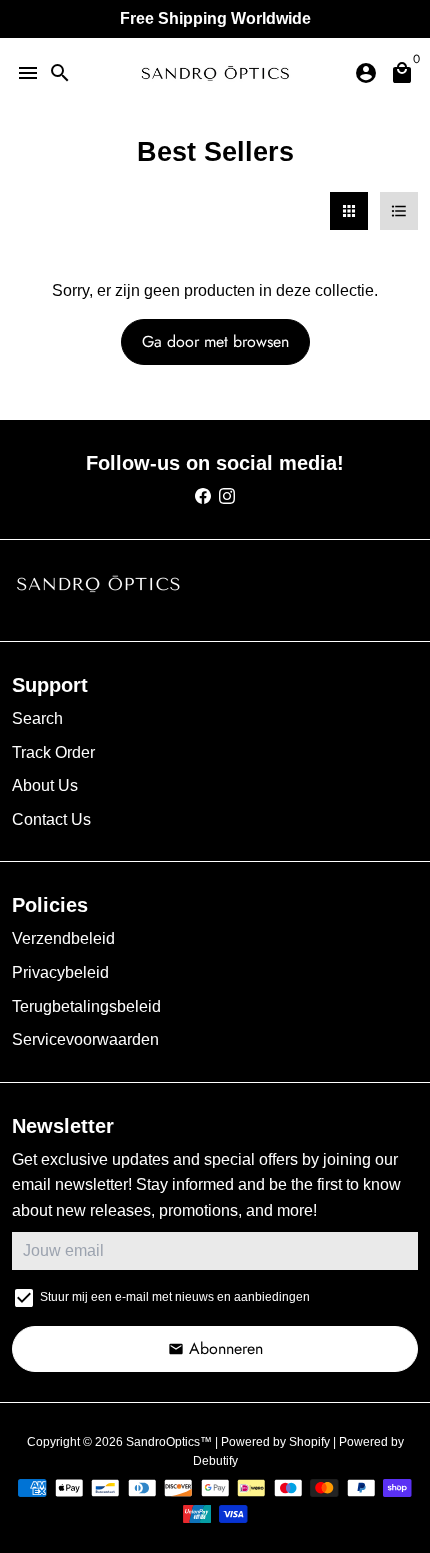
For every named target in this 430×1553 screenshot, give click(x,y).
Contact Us (51, 819)
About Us (45, 785)
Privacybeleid (60, 972)
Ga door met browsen (215, 341)
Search (37, 718)
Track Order (53, 752)
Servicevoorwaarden (85, 1039)
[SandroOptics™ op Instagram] (227, 496)
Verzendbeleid (63, 938)
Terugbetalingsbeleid (86, 1006)
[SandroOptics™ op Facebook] (203, 496)
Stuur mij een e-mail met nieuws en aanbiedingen (175, 1297)
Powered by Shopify (275, 1442)
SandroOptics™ (169, 1442)
